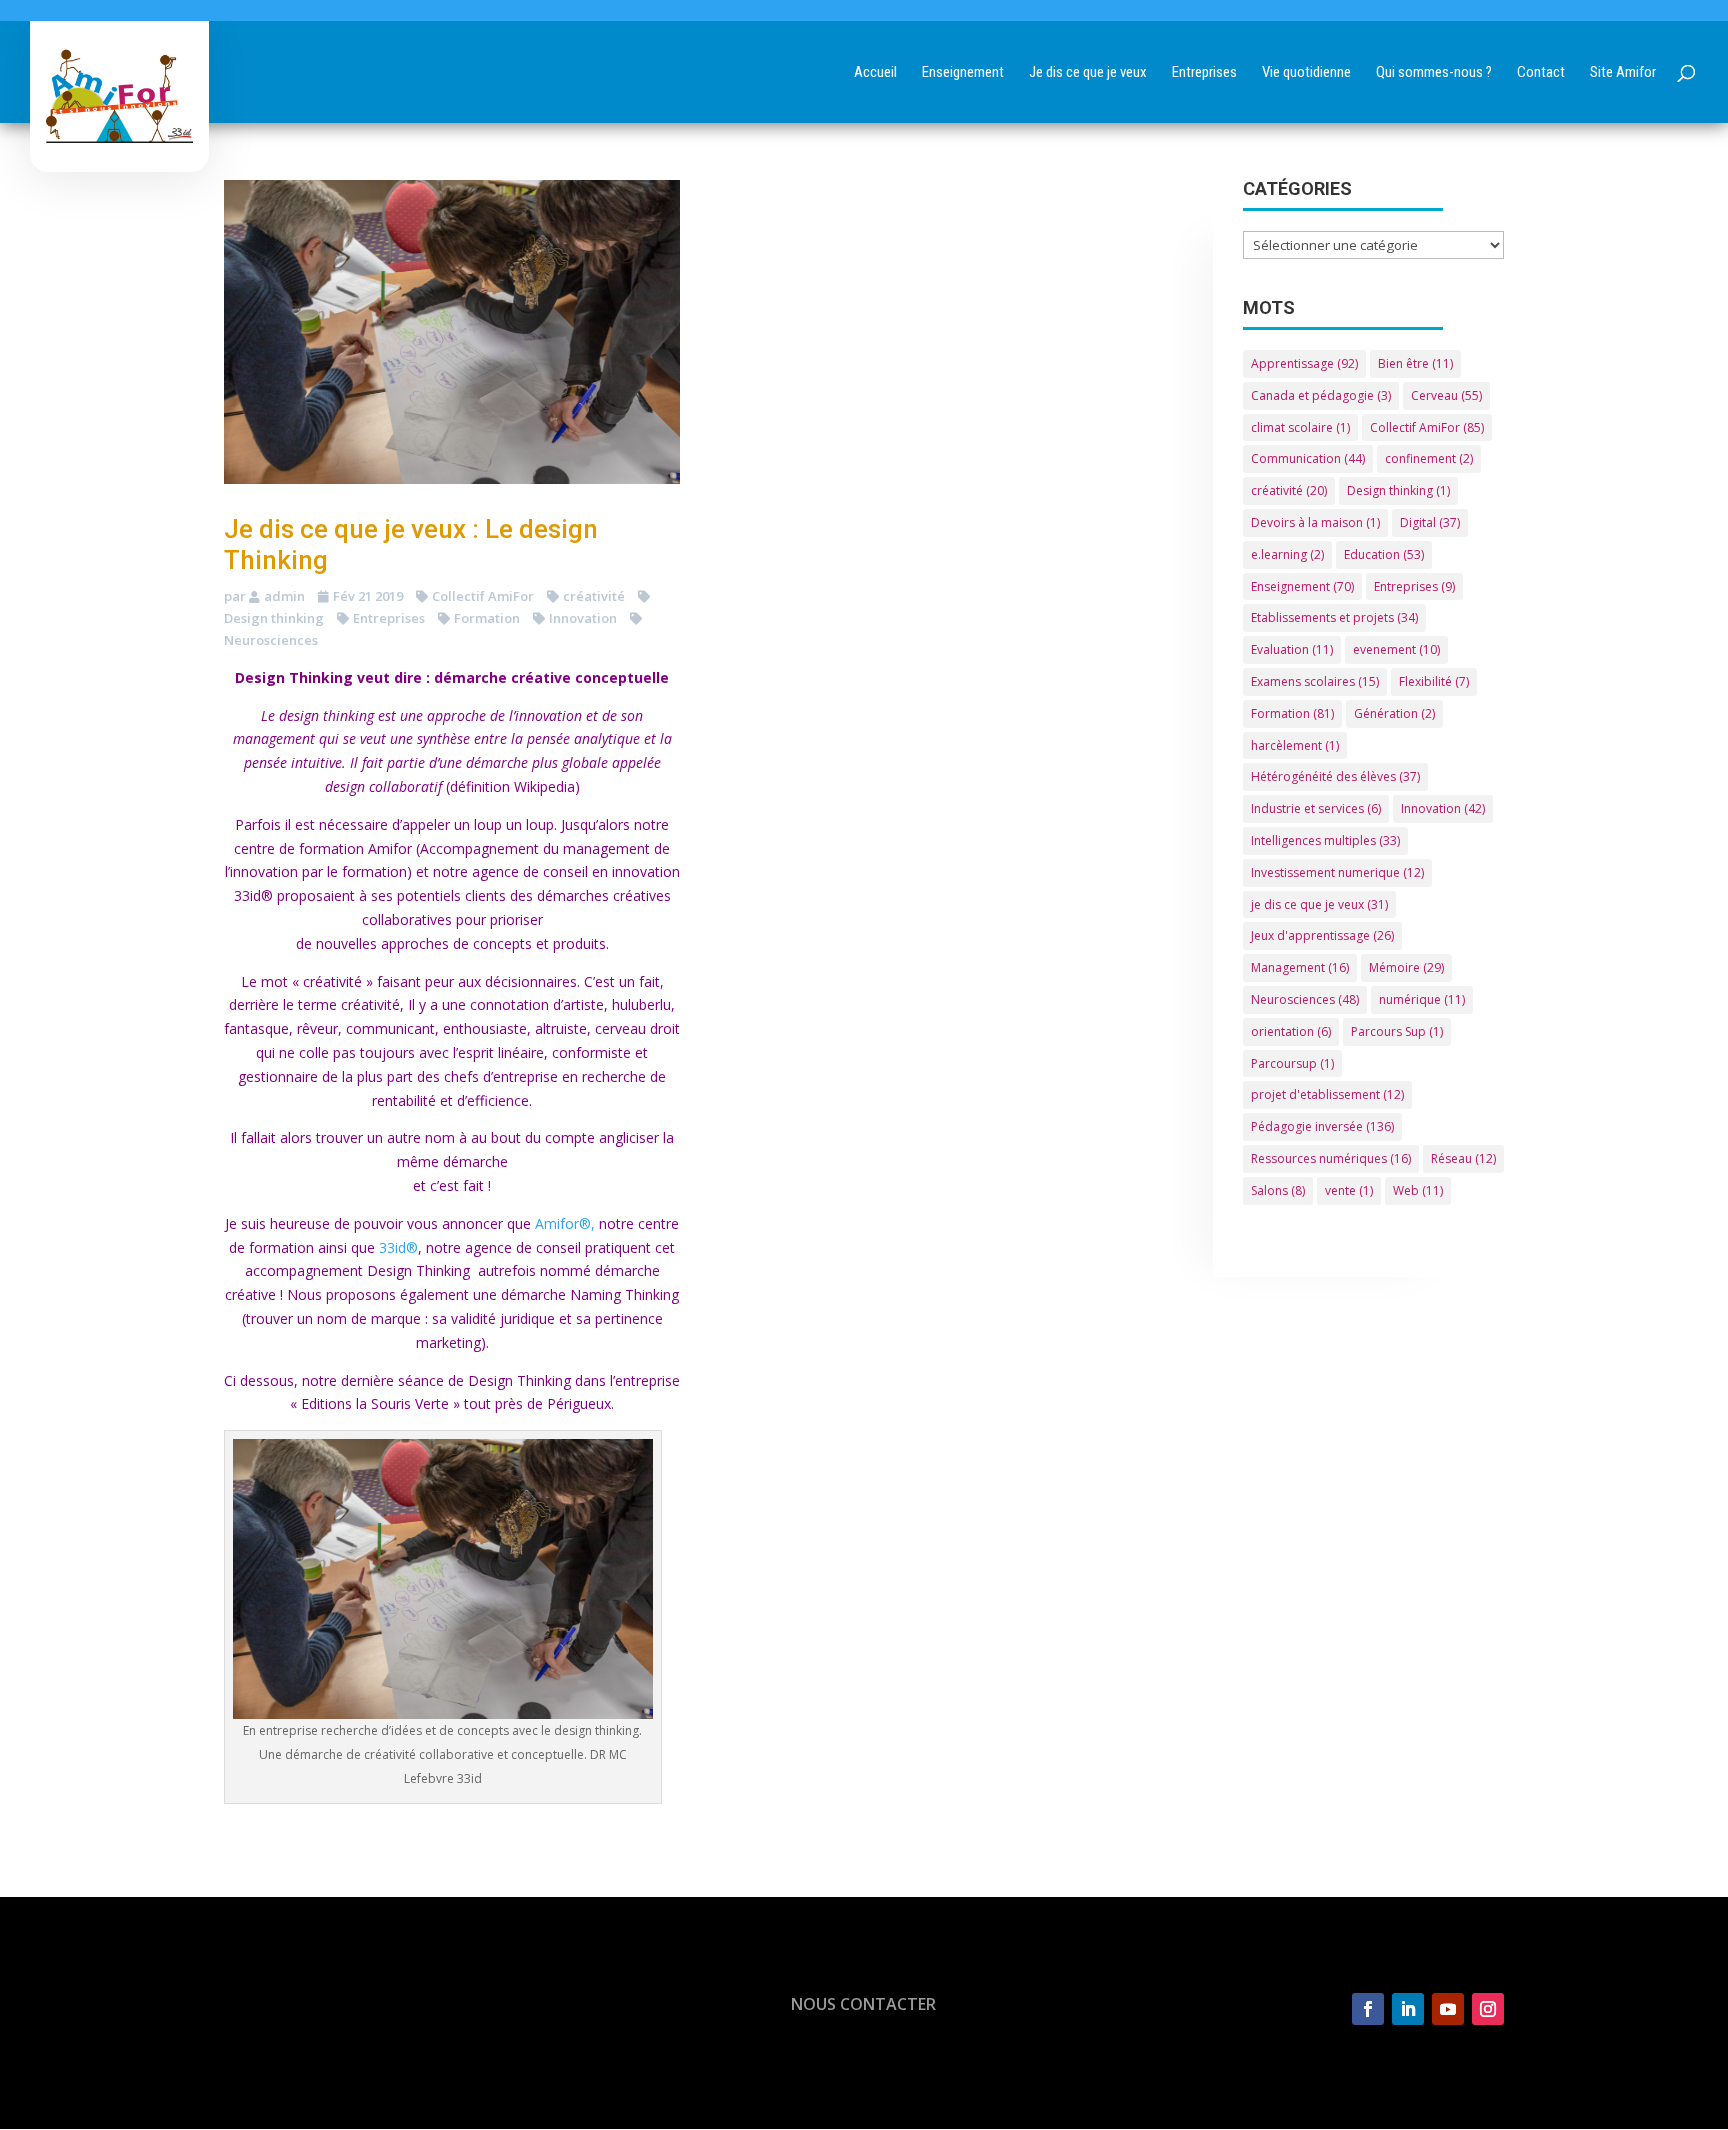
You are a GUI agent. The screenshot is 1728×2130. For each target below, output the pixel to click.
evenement (1396, 649)
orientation (1291, 1031)
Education (1384, 554)
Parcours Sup (1397, 1031)
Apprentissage (1304, 363)
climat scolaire (1300, 427)
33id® (398, 1247)
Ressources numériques (1331, 1158)
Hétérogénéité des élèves (1335, 776)
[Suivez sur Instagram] (1488, 2009)
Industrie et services (1316, 808)
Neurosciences (1305, 999)
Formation (487, 618)
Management (1300, 967)
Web (1418, 1190)
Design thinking (1398, 490)
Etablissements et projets (1334, 617)
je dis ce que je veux (1319, 904)
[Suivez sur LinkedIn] (1408, 2009)
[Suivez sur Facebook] (1368, 2009)
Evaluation (1292, 649)
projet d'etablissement (1327, 1094)
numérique (1422, 999)
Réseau (1463, 1158)
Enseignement (1302, 586)
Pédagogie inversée (1322, 1126)
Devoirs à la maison (1315, 522)
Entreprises (389, 618)
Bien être (1415, 363)
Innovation (583, 618)
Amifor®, (565, 1223)
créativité (594, 596)
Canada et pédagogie (1321, 395)
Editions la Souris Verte (377, 1403)
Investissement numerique (1337, 872)
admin (284, 596)
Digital (1430, 522)
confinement (1429, 458)
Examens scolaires (1315, 681)
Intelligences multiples (1325, 840)
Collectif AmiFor (483, 596)
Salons (1278, 1190)
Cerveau (1446, 395)
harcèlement (1295, 745)
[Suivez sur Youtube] (1448, 2009)
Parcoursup (1292, 1063)
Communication (1308, 458)
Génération (1394, 713)
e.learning (1287, 554)
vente (1349, 1190)
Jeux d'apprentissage (1322, 935)
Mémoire (1406, 967)
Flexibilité (1434, 681)
